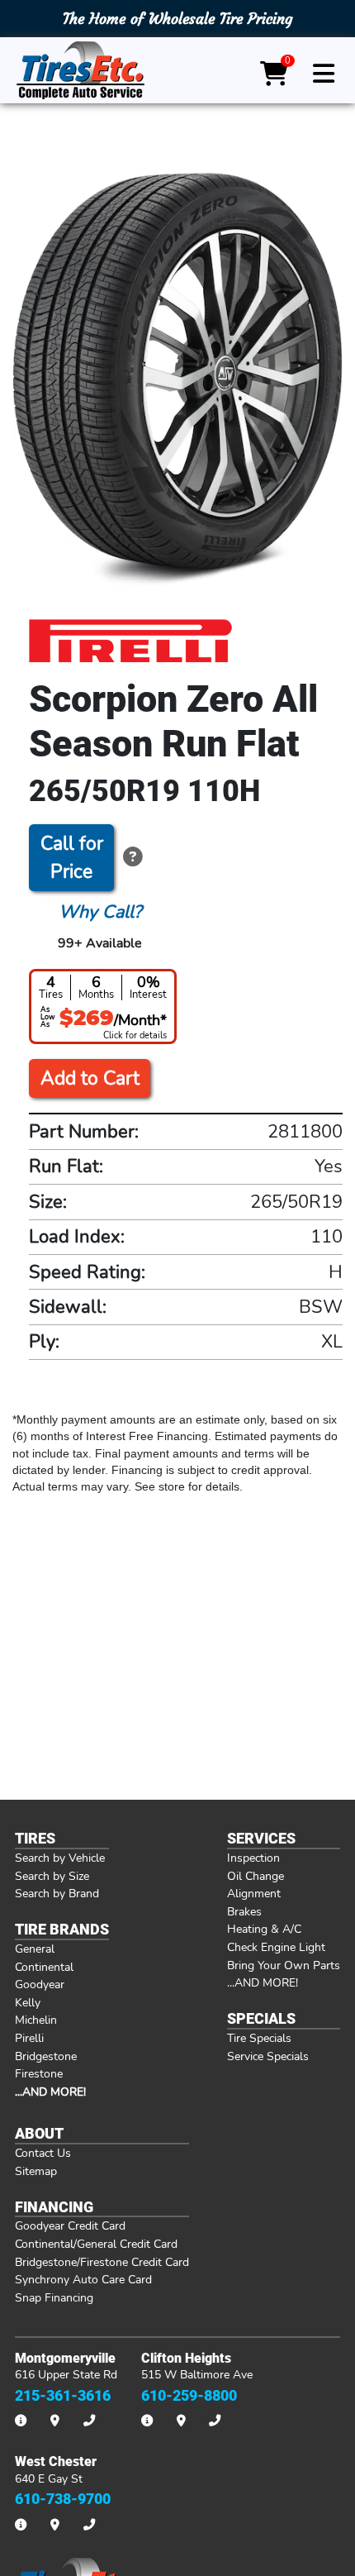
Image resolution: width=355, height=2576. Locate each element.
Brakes (244, 1911)
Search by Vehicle (60, 1858)
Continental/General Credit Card (96, 2244)
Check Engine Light (276, 1947)
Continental (44, 1967)
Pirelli (29, 2038)
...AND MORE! (263, 1982)
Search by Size (52, 1876)
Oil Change (256, 1876)
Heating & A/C (264, 1929)
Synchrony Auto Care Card (83, 2279)
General (35, 1949)
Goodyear (40, 1984)
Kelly (28, 2002)
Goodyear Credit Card (70, 2225)
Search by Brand (57, 1893)
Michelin (36, 2020)
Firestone (39, 2073)
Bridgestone (46, 2056)
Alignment (254, 1893)
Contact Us (43, 2153)
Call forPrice (72, 858)
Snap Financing (54, 2297)
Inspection (253, 1858)
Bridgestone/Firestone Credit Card (102, 2262)
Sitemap (36, 2171)
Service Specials (268, 2056)
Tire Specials (259, 2038)
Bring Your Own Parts (284, 1965)
